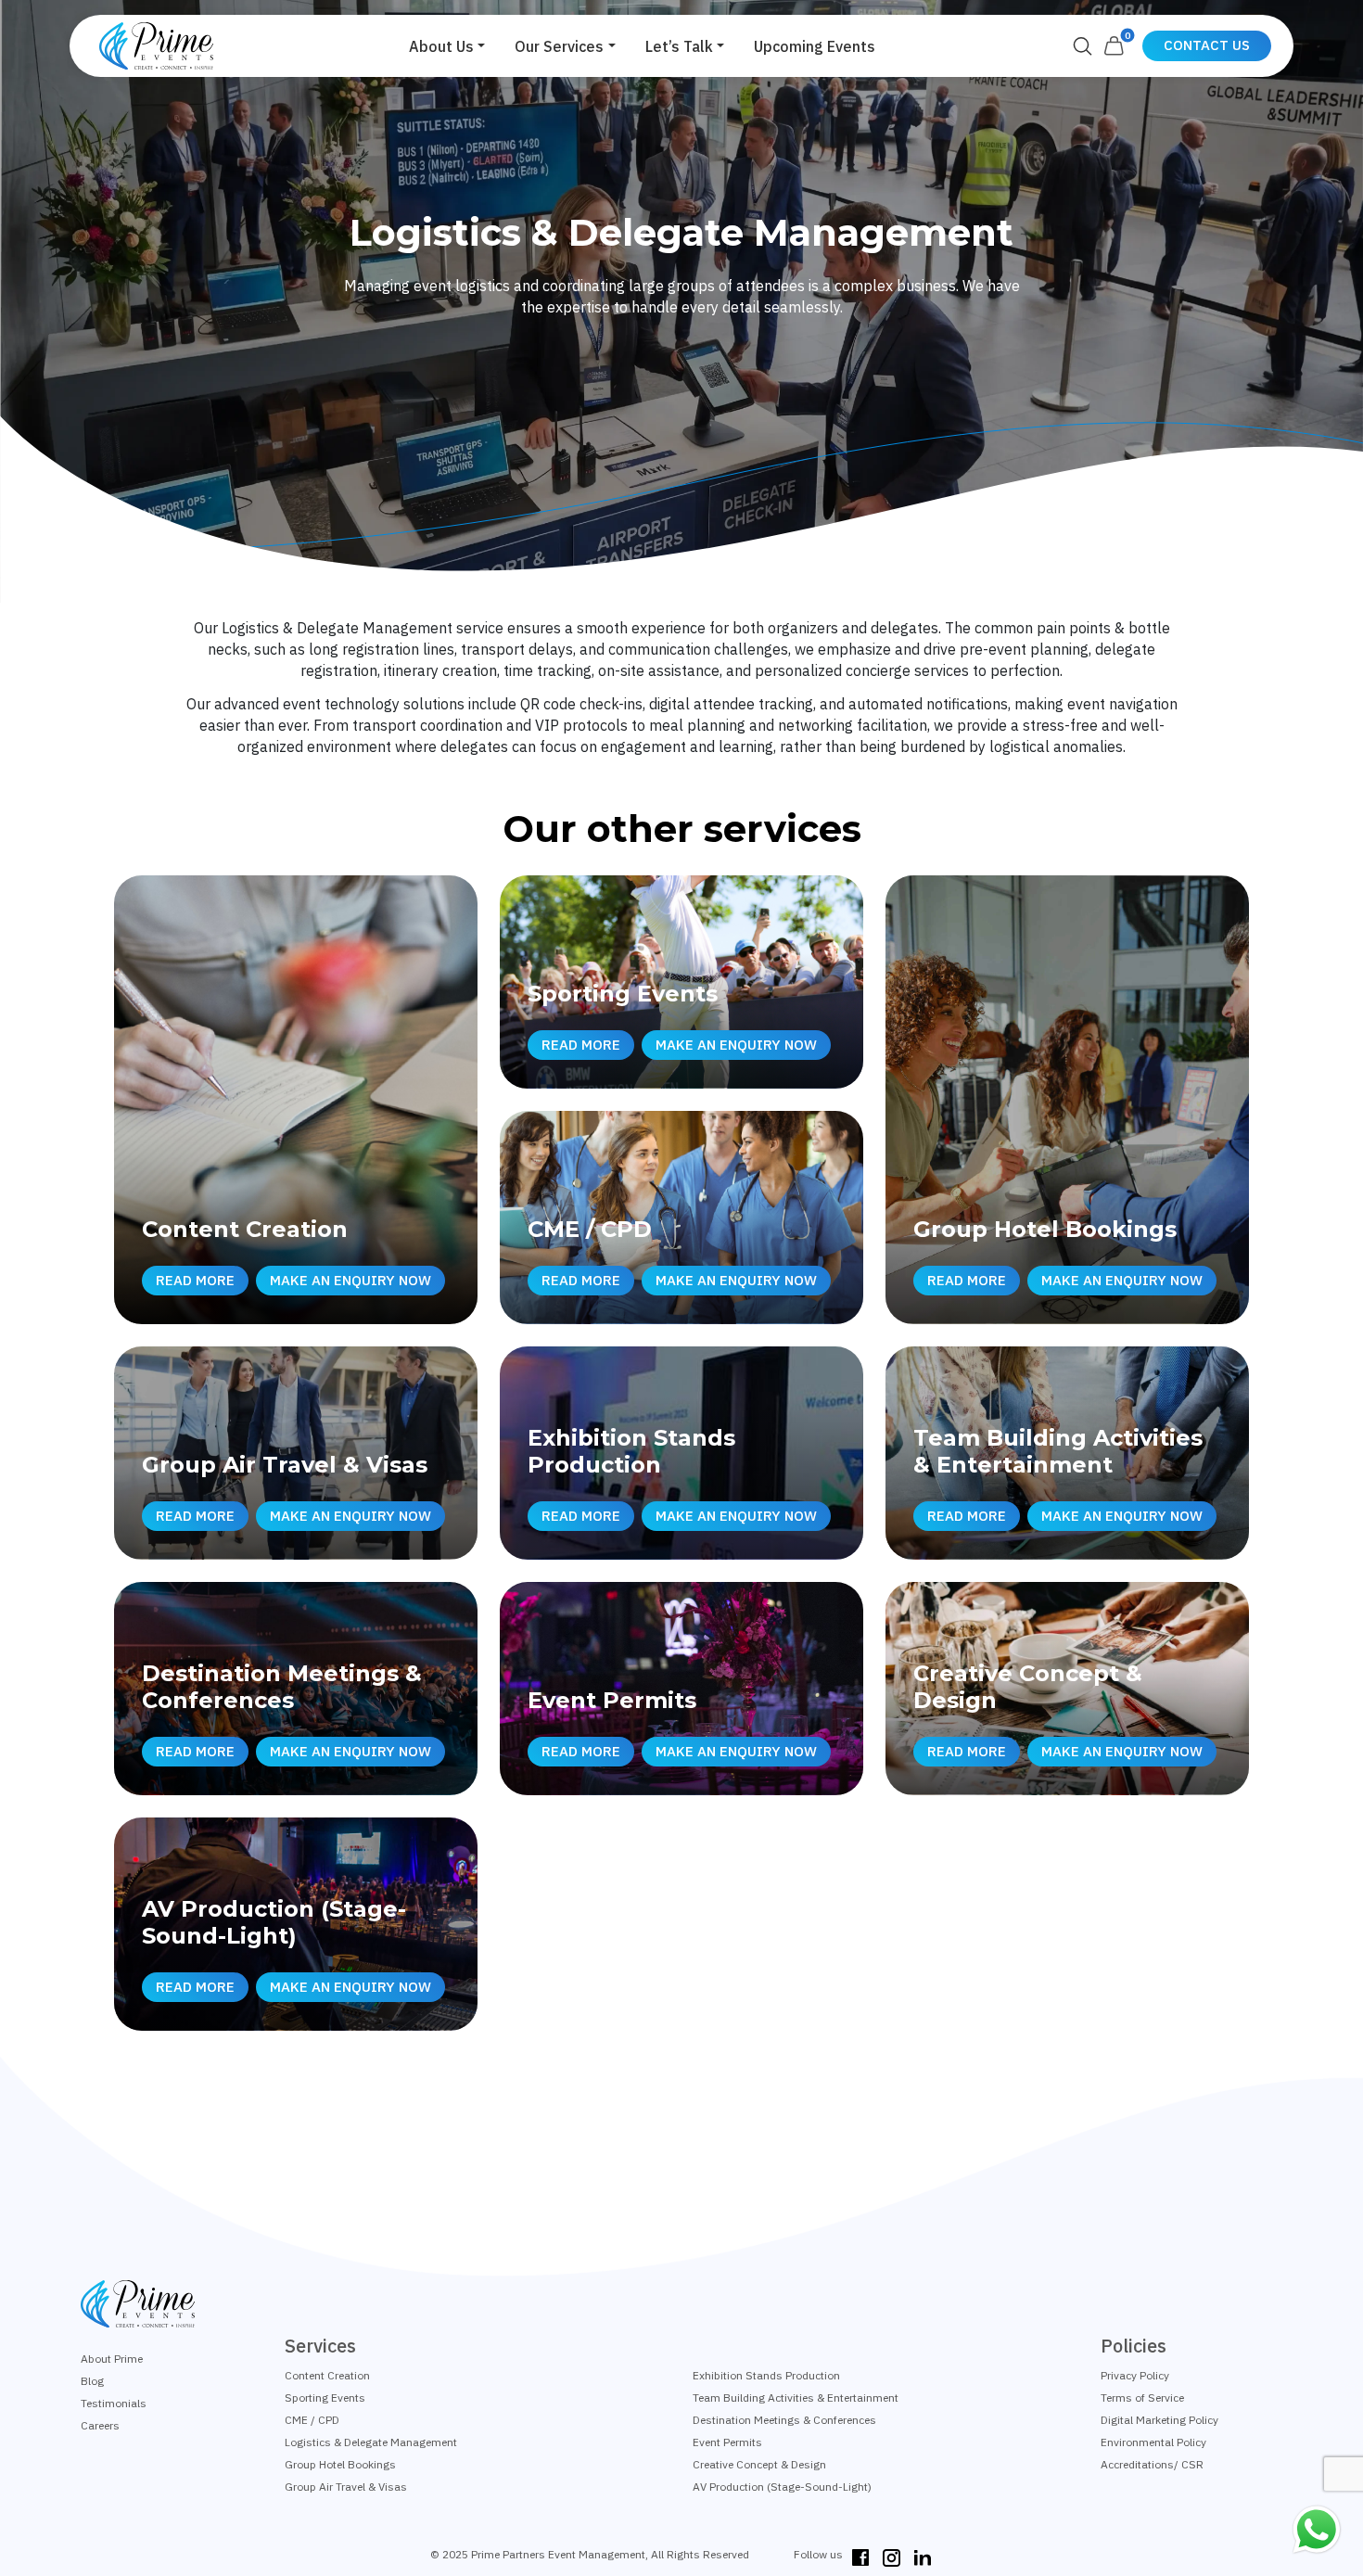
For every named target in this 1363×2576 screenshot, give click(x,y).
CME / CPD (312, 2420)
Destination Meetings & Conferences (784, 2420)
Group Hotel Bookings (340, 2464)
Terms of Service (1142, 2397)
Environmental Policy (1153, 2442)
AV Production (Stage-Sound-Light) (782, 2487)
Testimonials (114, 2403)
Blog (92, 2381)
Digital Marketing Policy (1159, 2420)
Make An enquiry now (350, 1280)
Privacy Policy (1135, 2375)
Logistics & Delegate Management (371, 2442)
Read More (195, 1280)
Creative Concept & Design (759, 2464)
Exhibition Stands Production (766, 2375)
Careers (100, 2425)
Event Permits (727, 2442)
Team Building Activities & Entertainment (796, 2397)
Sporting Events (325, 2397)
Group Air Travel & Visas (346, 2487)
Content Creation (327, 2375)
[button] (447, 46)
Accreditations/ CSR (1152, 2464)
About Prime (112, 2359)
